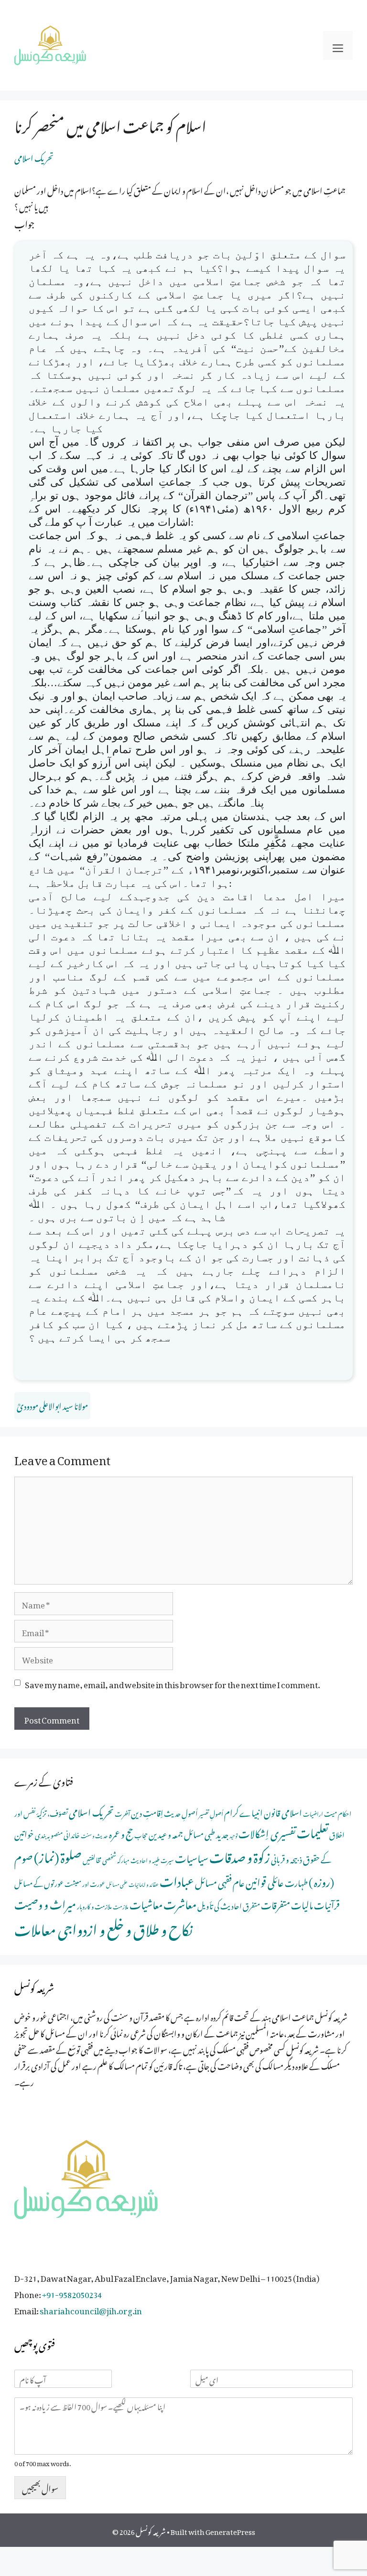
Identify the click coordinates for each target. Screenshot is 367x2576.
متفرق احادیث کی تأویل (229, 1905)
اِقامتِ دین (147, 1811)
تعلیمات (313, 1831)
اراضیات (313, 1813)
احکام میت (338, 1812)
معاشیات (146, 1903)
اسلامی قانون (283, 1811)
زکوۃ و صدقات (240, 1855)
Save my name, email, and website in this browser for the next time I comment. (172, 1683)
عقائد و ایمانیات (144, 1884)
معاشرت (180, 1902)
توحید (233, 1835)
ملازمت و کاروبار (94, 1905)
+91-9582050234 (72, 2293)
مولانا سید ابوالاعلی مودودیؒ (52, 1405)
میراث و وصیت (45, 1902)
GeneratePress (230, 2530)
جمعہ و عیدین (166, 1833)
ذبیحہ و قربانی (286, 1858)
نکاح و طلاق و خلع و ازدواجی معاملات (103, 1927)
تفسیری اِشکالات (267, 1832)
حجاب (141, 1834)
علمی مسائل (117, 1884)
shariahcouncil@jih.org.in (91, 2309)
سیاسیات (192, 1857)
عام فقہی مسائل (220, 1881)
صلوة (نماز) (58, 1855)
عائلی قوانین (265, 1880)
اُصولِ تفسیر (211, 1813)
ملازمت (121, 1906)
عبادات (177, 1879)
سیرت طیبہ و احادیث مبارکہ (146, 1859)
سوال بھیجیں (40, 2487)
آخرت (122, 1813)
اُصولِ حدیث (181, 1812)
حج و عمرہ (121, 1832)
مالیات (302, 1903)
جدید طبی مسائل (206, 1833)
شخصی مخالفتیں (99, 1859)
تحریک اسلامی (34, 157)
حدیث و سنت (94, 1835)
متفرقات (275, 1903)
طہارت (296, 1881)
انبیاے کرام (243, 1811)
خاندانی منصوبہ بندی (57, 1834)
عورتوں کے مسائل (39, 1882)
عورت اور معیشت (85, 1883)
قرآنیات (327, 1903)
